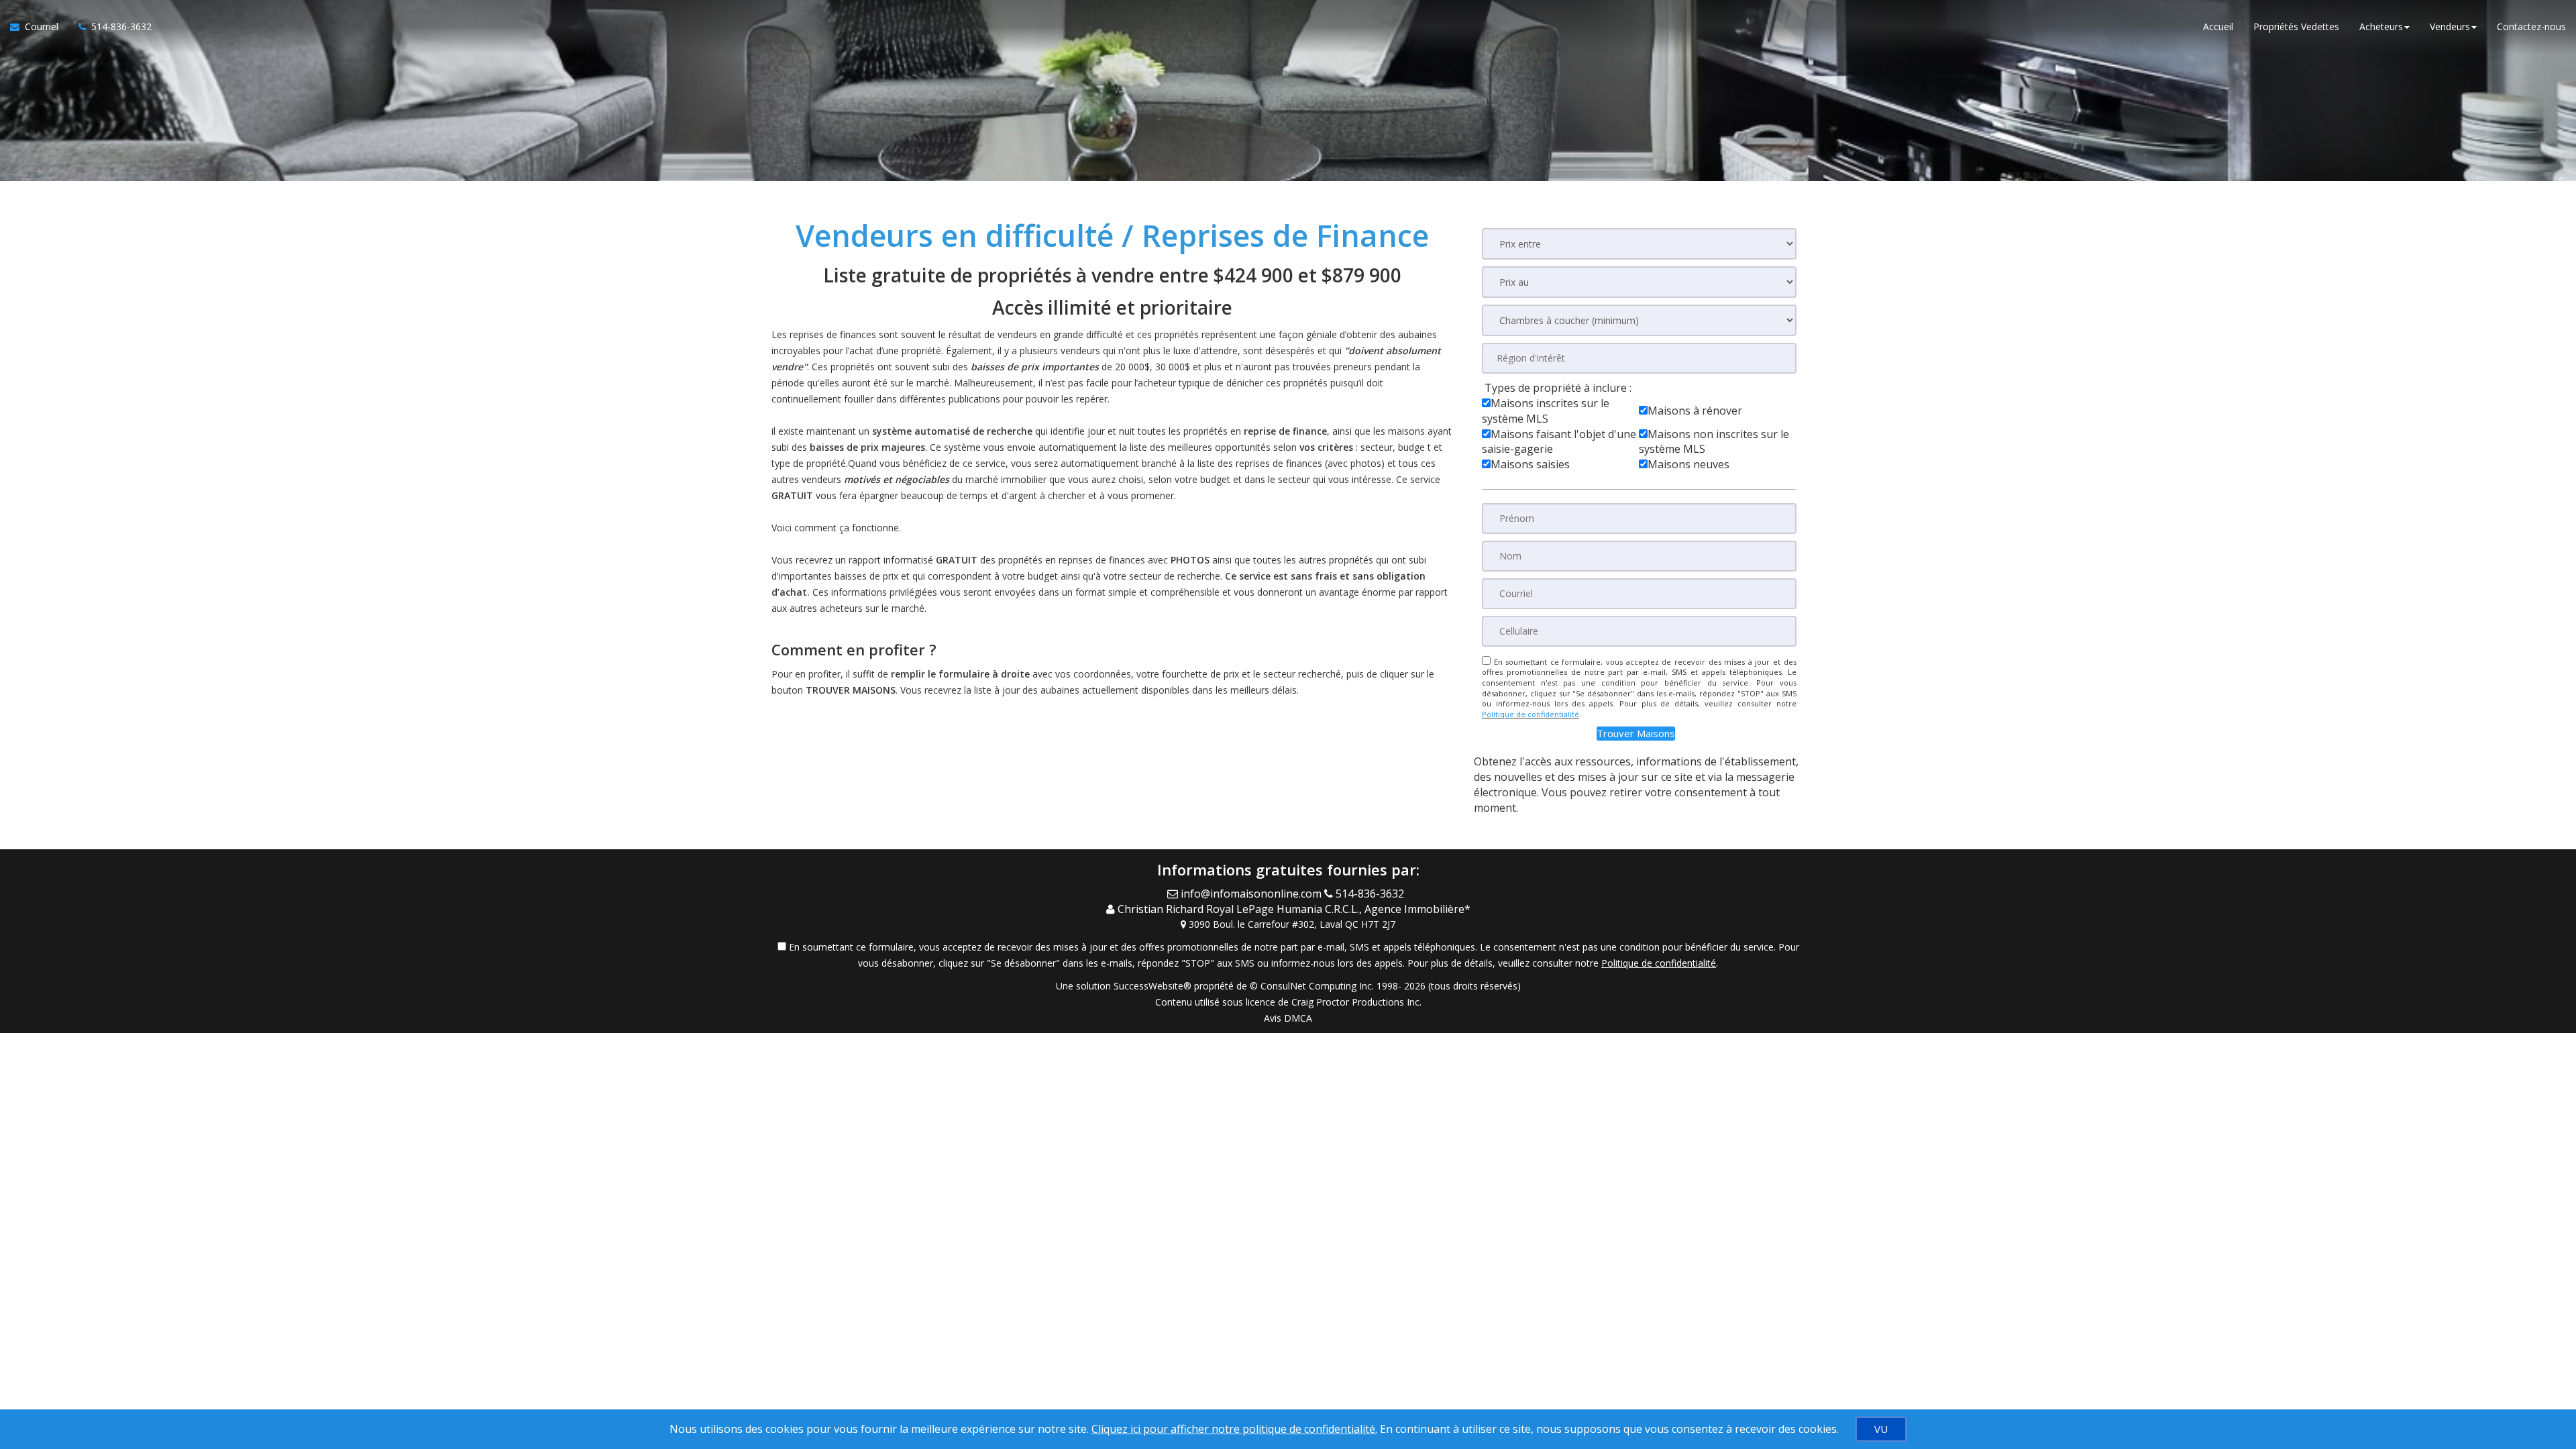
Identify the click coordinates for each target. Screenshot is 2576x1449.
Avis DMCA (1288, 1018)
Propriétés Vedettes (2296, 26)
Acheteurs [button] (2381, 26)
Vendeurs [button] (2450, 26)
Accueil (2218, 26)
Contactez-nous (2531, 26)
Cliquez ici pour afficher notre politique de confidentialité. (1234, 1429)
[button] (1636, 734)
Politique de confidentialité (1531, 714)
